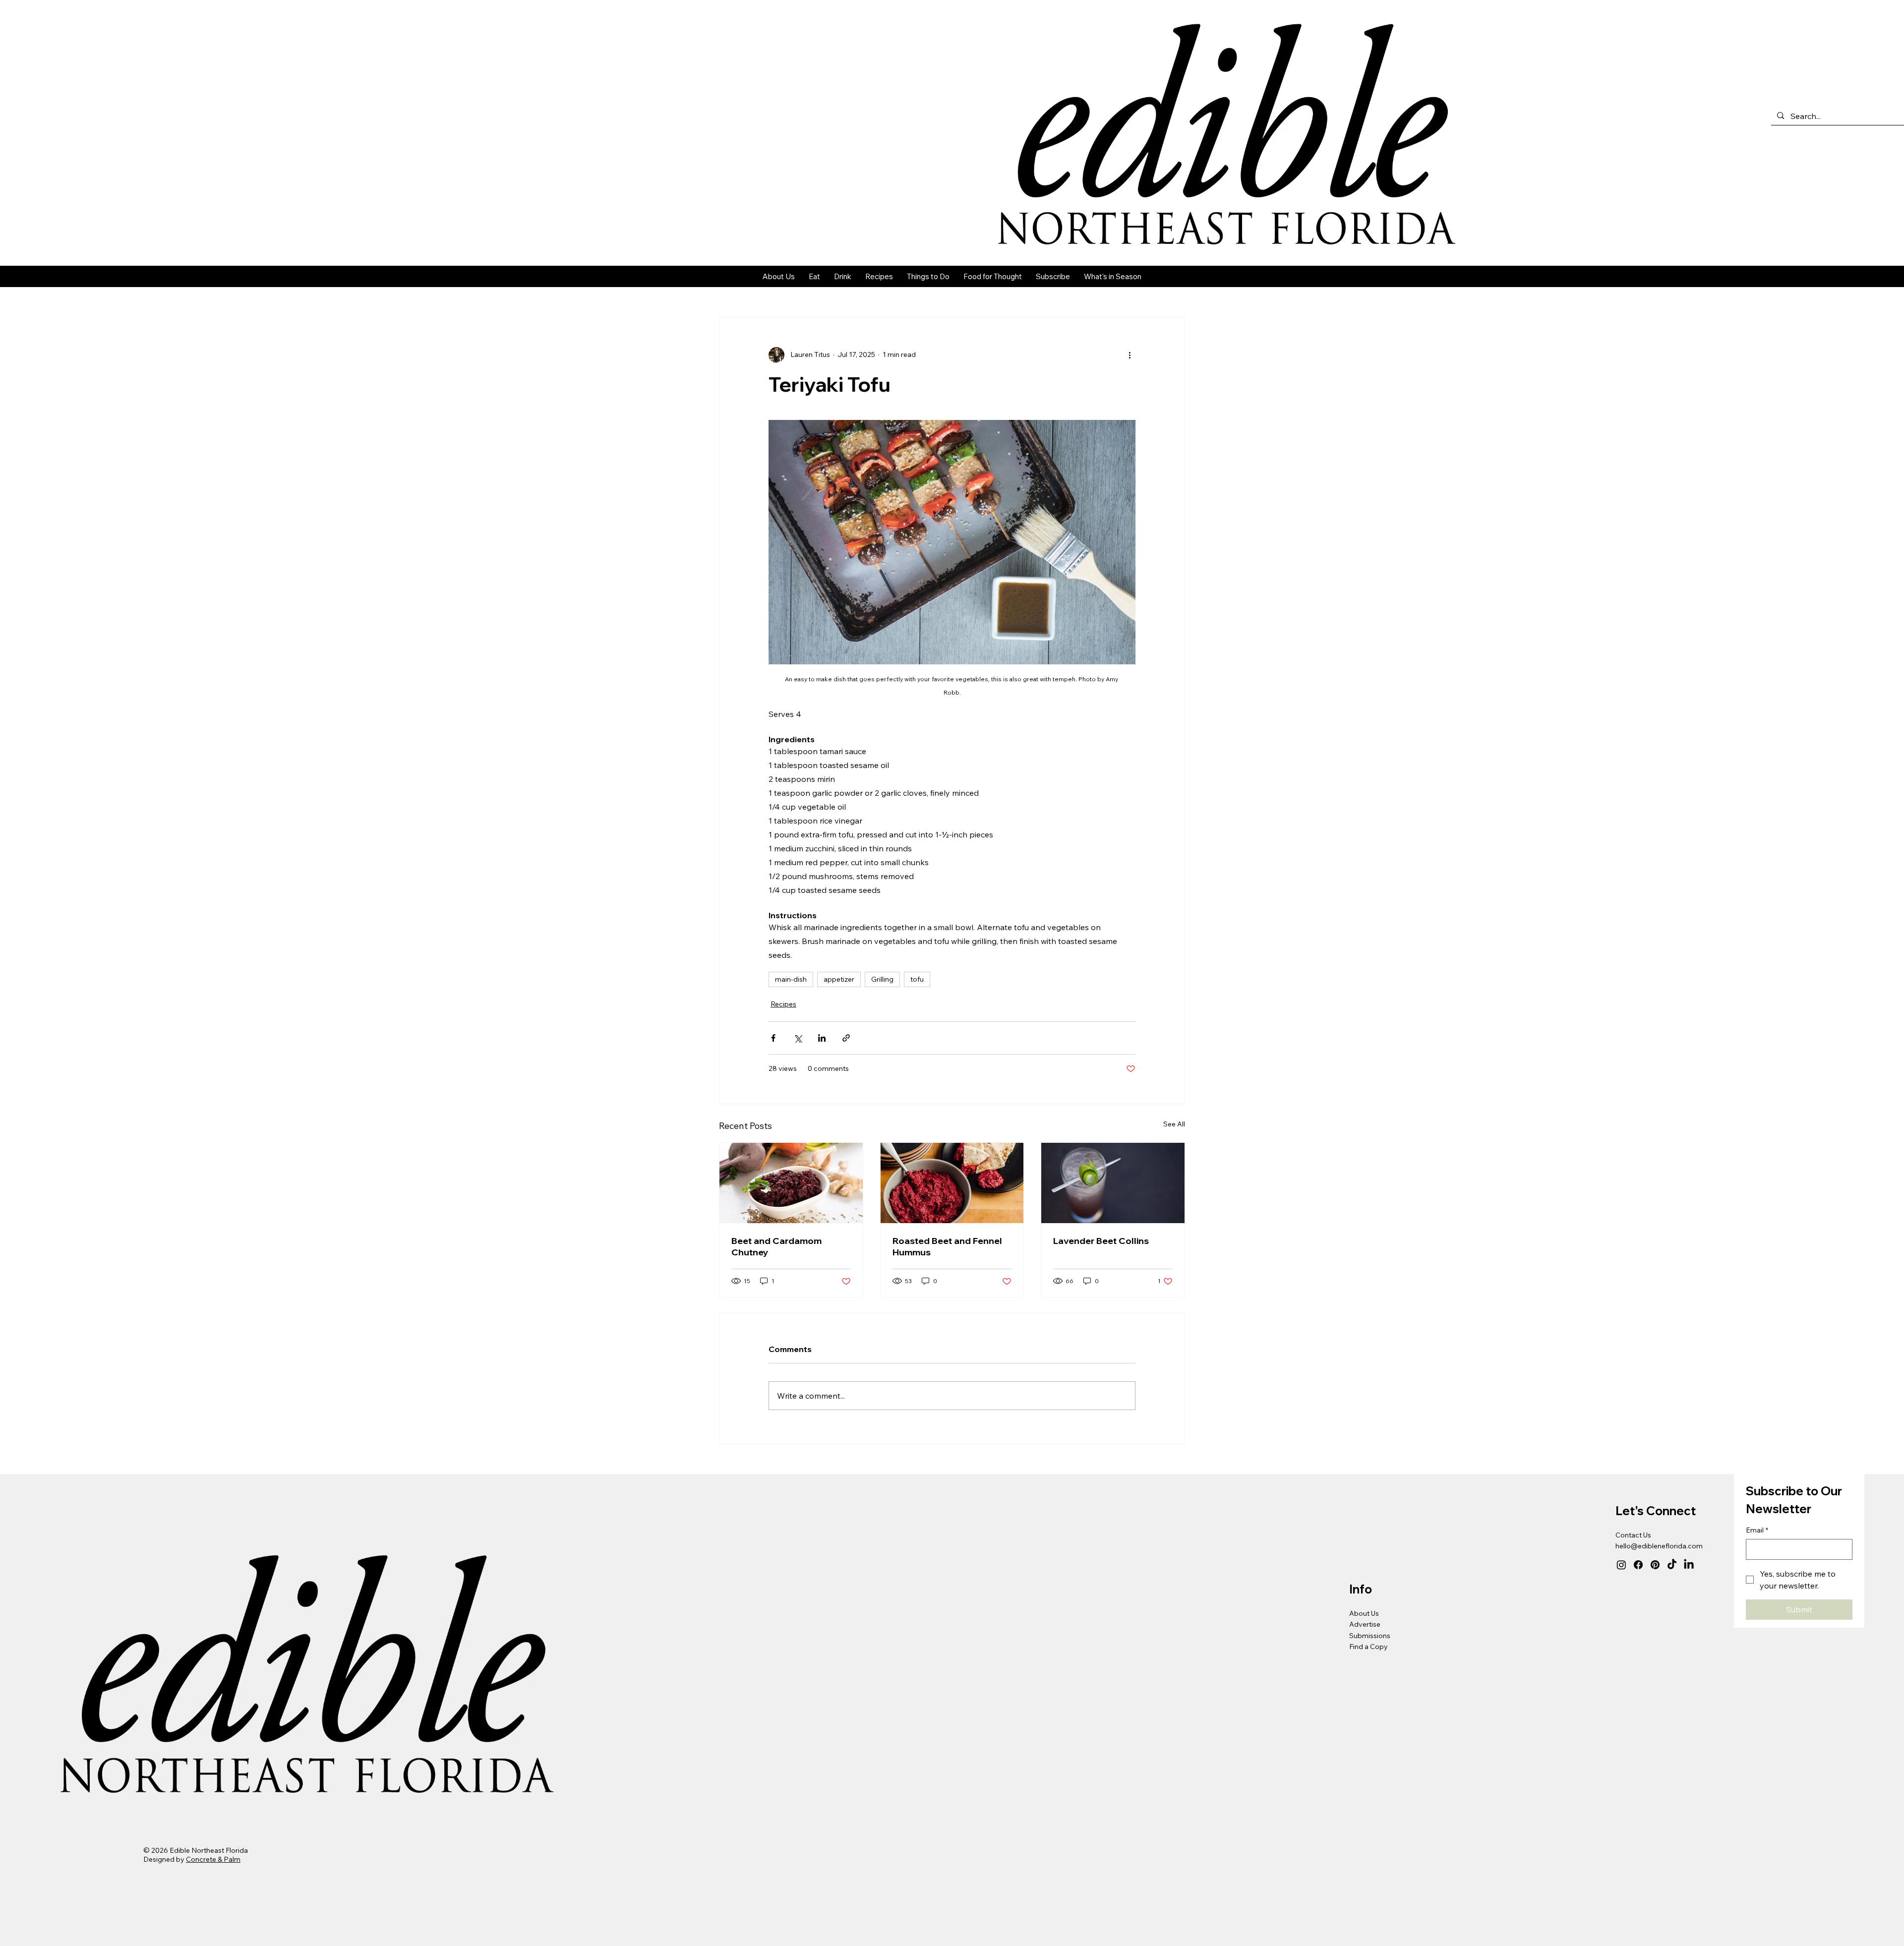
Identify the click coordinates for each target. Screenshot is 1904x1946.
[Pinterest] (1655, 1565)
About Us (1364, 1613)
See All (1174, 1124)
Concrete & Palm (213, 1859)
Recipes (783, 1004)
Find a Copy (1368, 1647)
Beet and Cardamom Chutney (776, 1246)
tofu (917, 979)
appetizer (839, 979)
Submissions (1370, 1636)
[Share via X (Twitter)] (798, 1038)
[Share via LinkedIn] (822, 1038)
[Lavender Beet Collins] (1113, 1183)
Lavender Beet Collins (1101, 1241)
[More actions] (1130, 355)
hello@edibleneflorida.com (1659, 1546)
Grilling (882, 979)
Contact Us (1633, 1535)
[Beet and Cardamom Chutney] (791, 1183)
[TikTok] (1672, 1565)
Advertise (1365, 1624)
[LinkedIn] (1689, 1565)
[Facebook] (1638, 1565)
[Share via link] (846, 1038)
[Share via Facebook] (773, 1038)
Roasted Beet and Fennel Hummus (947, 1246)
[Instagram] (1621, 1565)
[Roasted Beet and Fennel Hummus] (952, 1183)
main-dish (791, 979)
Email (1757, 1530)
